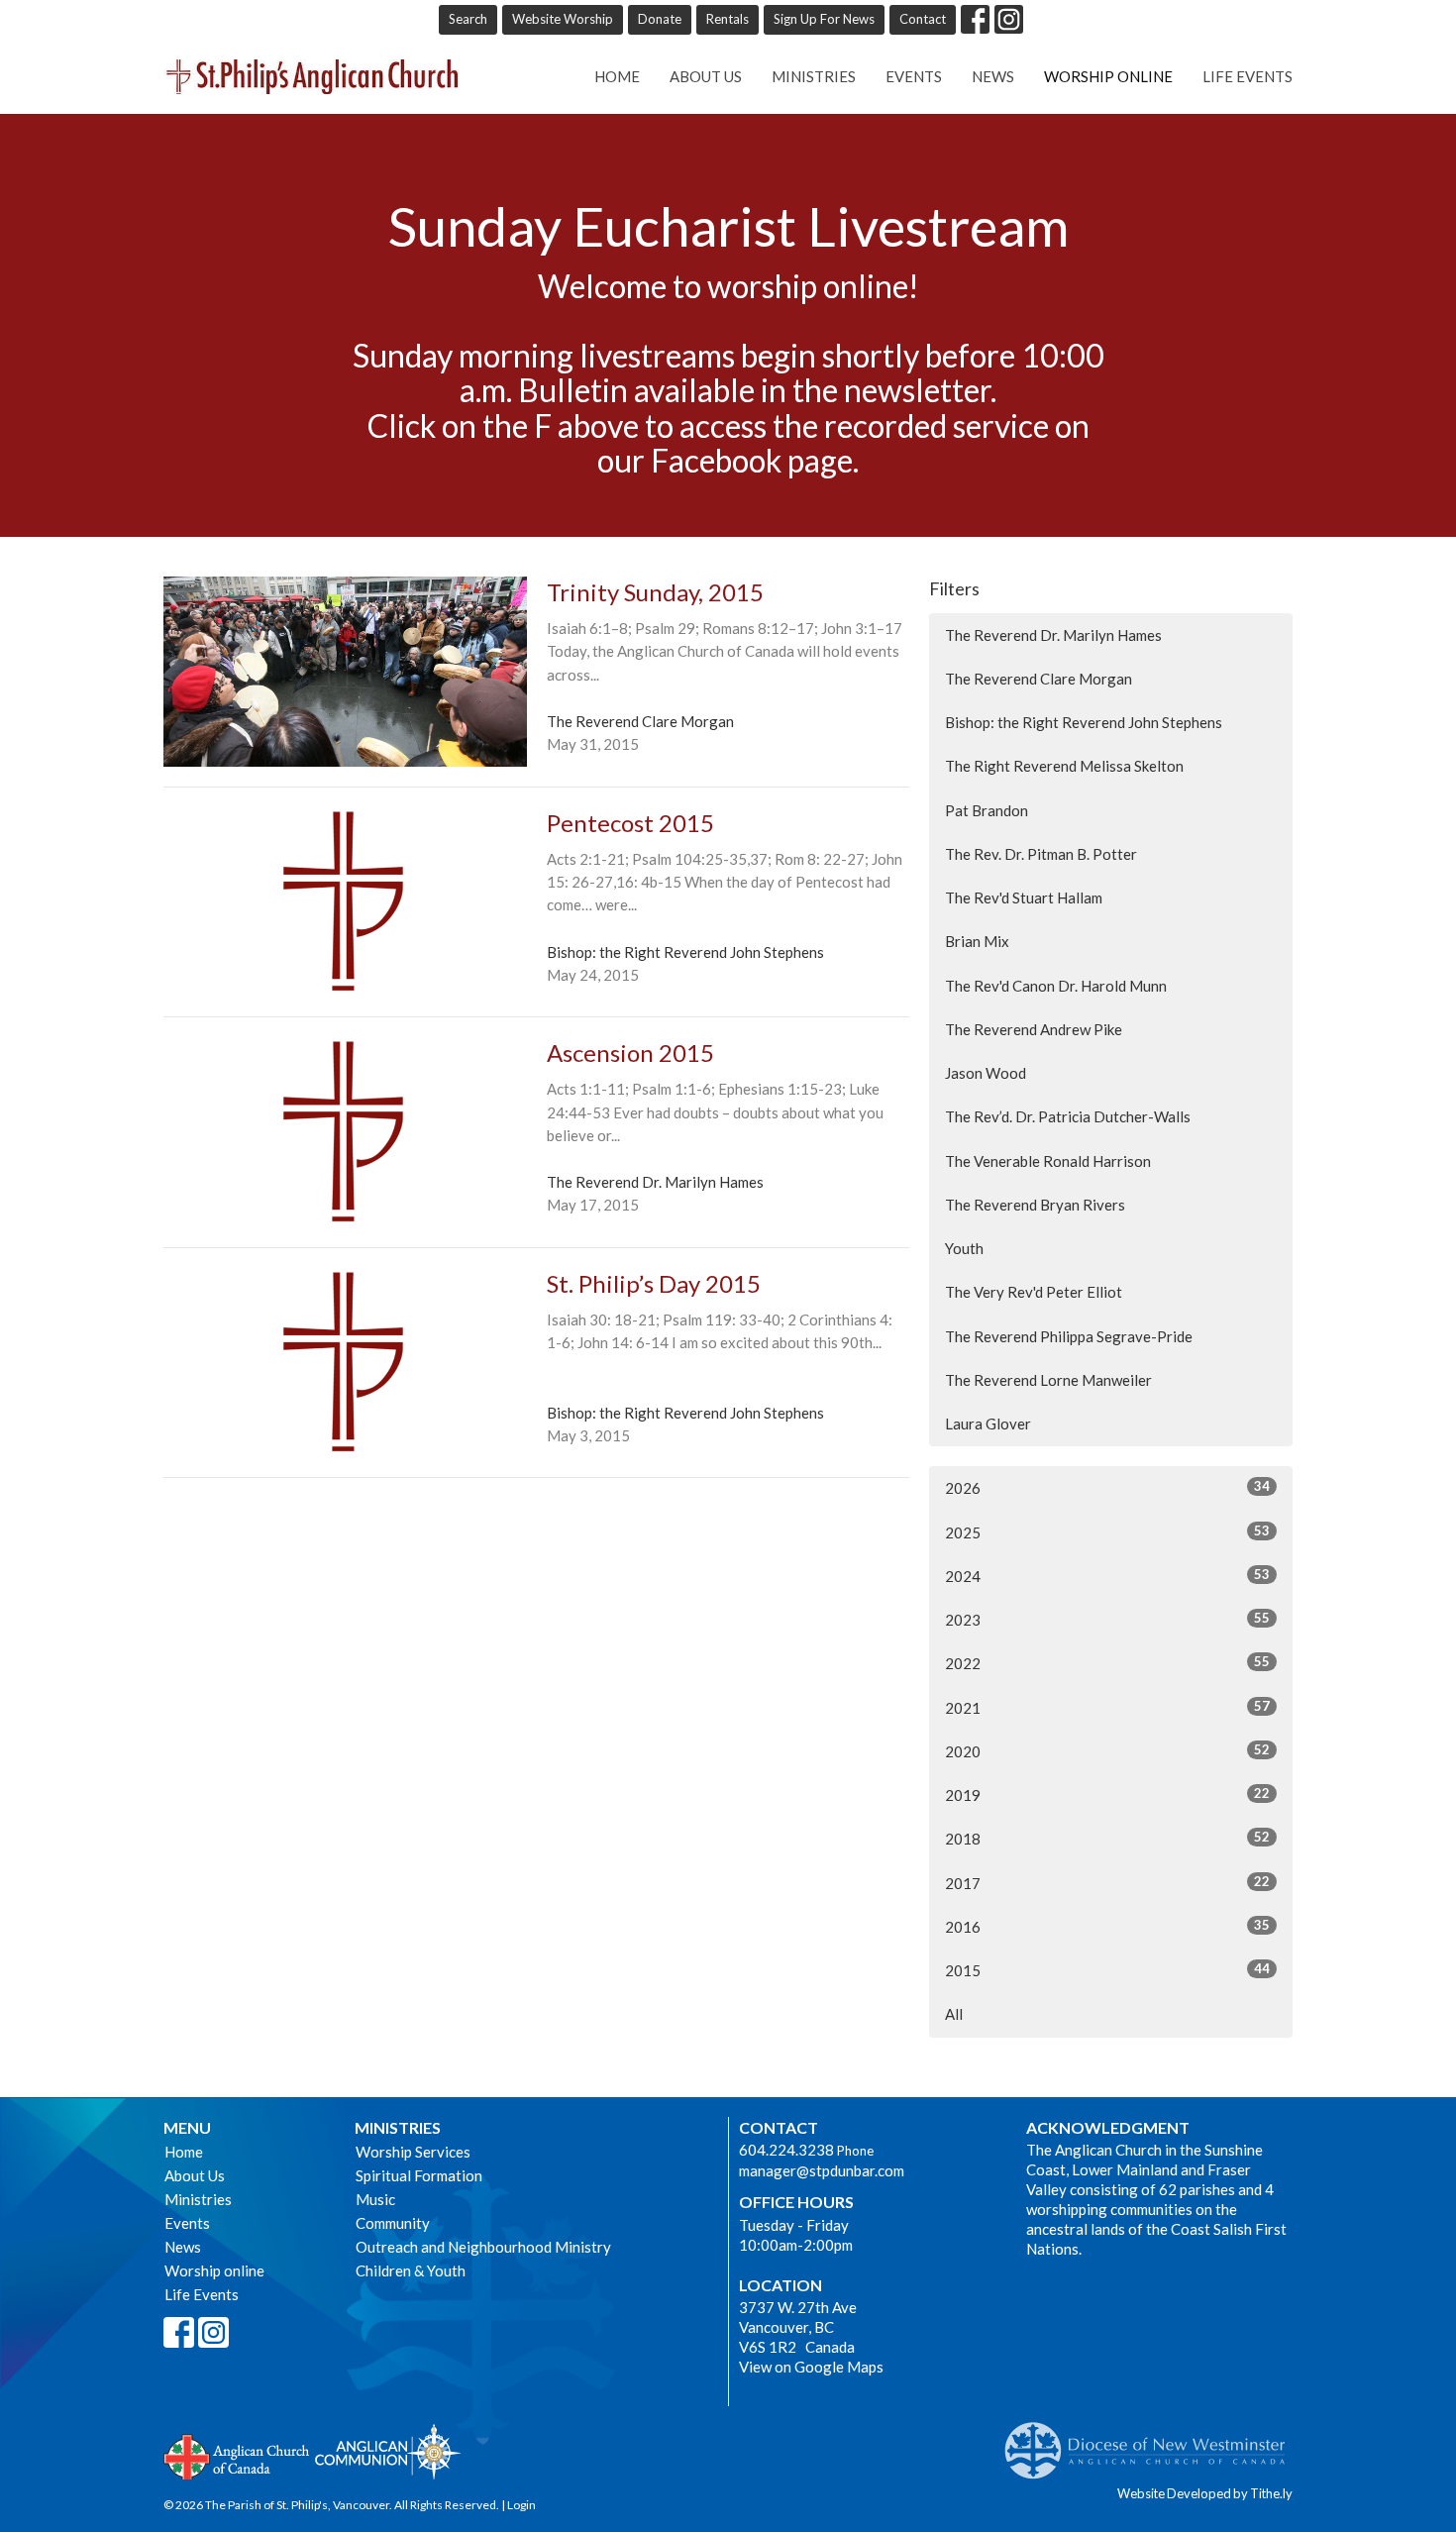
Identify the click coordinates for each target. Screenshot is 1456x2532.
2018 (1107, 1838)
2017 (1107, 1883)
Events (914, 76)
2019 (1107, 1794)
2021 (1107, 1707)
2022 (1107, 1663)
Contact (923, 19)
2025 (1107, 1532)
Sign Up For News (824, 19)
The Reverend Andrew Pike (1034, 1029)
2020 (1107, 1751)
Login (521, 2505)
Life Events (1248, 76)
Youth (964, 1248)
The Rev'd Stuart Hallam (1024, 897)
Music (375, 2199)
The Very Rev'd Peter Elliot (1034, 1292)
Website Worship (563, 19)
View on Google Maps (811, 2367)
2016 (1107, 1926)
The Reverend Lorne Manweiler (1048, 1380)
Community (393, 2223)
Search (468, 19)
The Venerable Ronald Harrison (1048, 1161)
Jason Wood (986, 1073)
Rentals (728, 19)
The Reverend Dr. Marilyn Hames (1053, 635)
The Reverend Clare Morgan (1039, 679)
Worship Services (413, 2152)
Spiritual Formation (419, 2175)
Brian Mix (977, 941)
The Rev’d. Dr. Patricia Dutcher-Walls (1068, 1116)
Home (617, 76)
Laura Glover (988, 1424)
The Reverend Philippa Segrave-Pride (1069, 1336)
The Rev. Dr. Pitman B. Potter (1041, 854)
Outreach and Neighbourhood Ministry (483, 2247)
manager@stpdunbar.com (822, 2170)
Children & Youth (411, 2270)
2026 (1107, 1487)
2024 (1107, 1576)
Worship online (1108, 76)
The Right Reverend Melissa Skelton (1064, 766)
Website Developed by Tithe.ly (1205, 2493)
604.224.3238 (786, 2150)
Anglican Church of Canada (237, 2455)
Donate (660, 19)
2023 (1107, 1619)
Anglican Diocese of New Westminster (1152, 2441)
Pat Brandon (987, 810)
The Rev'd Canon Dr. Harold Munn (1056, 986)
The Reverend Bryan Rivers (1035, 1205)
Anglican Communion (388, 2451)
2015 (1107, 1970)
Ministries (814, 76)
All (954, 2014)
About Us (706, 76)
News (993, 76)
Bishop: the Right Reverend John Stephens (1084, 722)
